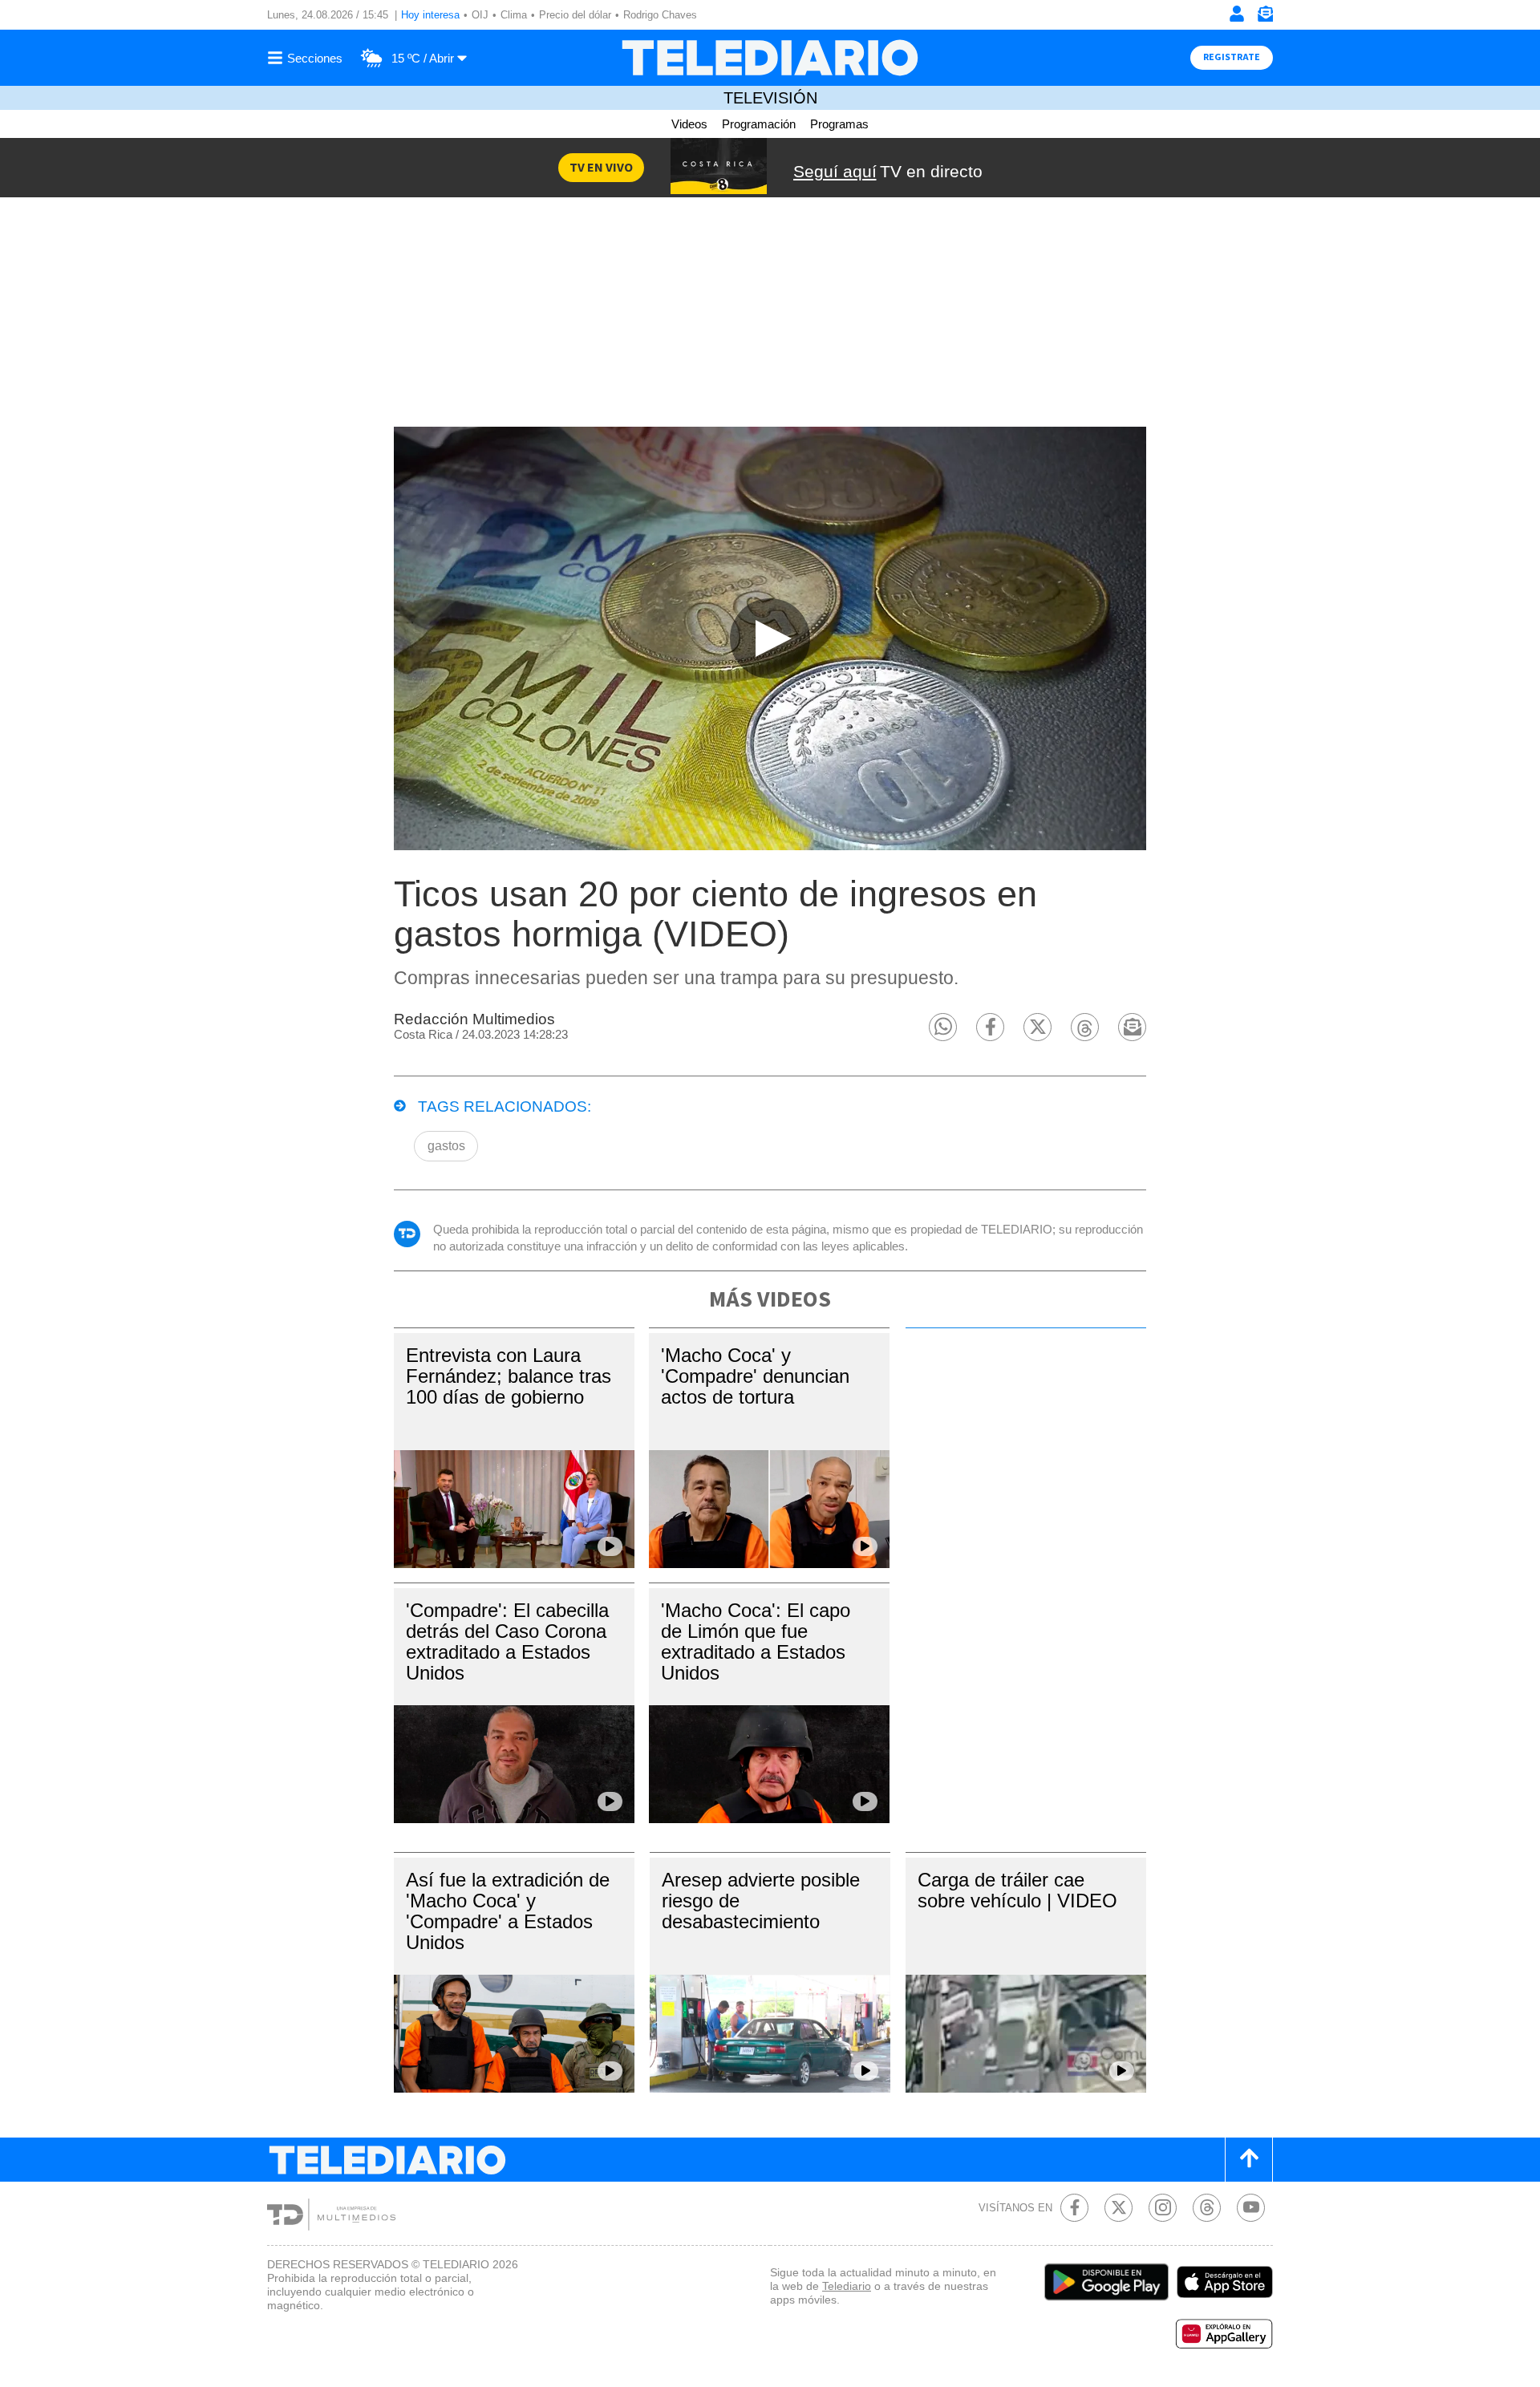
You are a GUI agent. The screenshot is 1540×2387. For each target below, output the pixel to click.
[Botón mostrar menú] (307, 58)
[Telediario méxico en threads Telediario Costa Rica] (1207, 2208)
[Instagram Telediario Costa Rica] (1163, 2208)
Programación (759, 124)
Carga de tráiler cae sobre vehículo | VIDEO (1017, 1890)
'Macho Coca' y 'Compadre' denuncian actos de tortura (755, 1376)
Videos (689, 124)
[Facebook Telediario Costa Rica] (1074, 2208)
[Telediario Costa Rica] (770, 58)
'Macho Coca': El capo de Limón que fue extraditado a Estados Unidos (756, 1641)
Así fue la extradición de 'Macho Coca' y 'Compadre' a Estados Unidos (508, 1911)
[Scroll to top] (1249, 2160)
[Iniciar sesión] (1237, 14)
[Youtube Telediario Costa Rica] (1251, 2208)
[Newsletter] (1265, 17)
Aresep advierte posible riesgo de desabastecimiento (761, 1901)
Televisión (770, 98)
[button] (943, 1027)
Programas (839, 124)
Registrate (1232, 57)
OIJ (480, 15)
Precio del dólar (575, 15)
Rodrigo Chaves (660, 15)
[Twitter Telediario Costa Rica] (1119, 2208)
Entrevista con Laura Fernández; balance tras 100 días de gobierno (509, 1376)
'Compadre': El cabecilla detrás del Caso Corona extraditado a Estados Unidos (507, 1641)
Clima (514, 15)
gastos (446, 1146)
